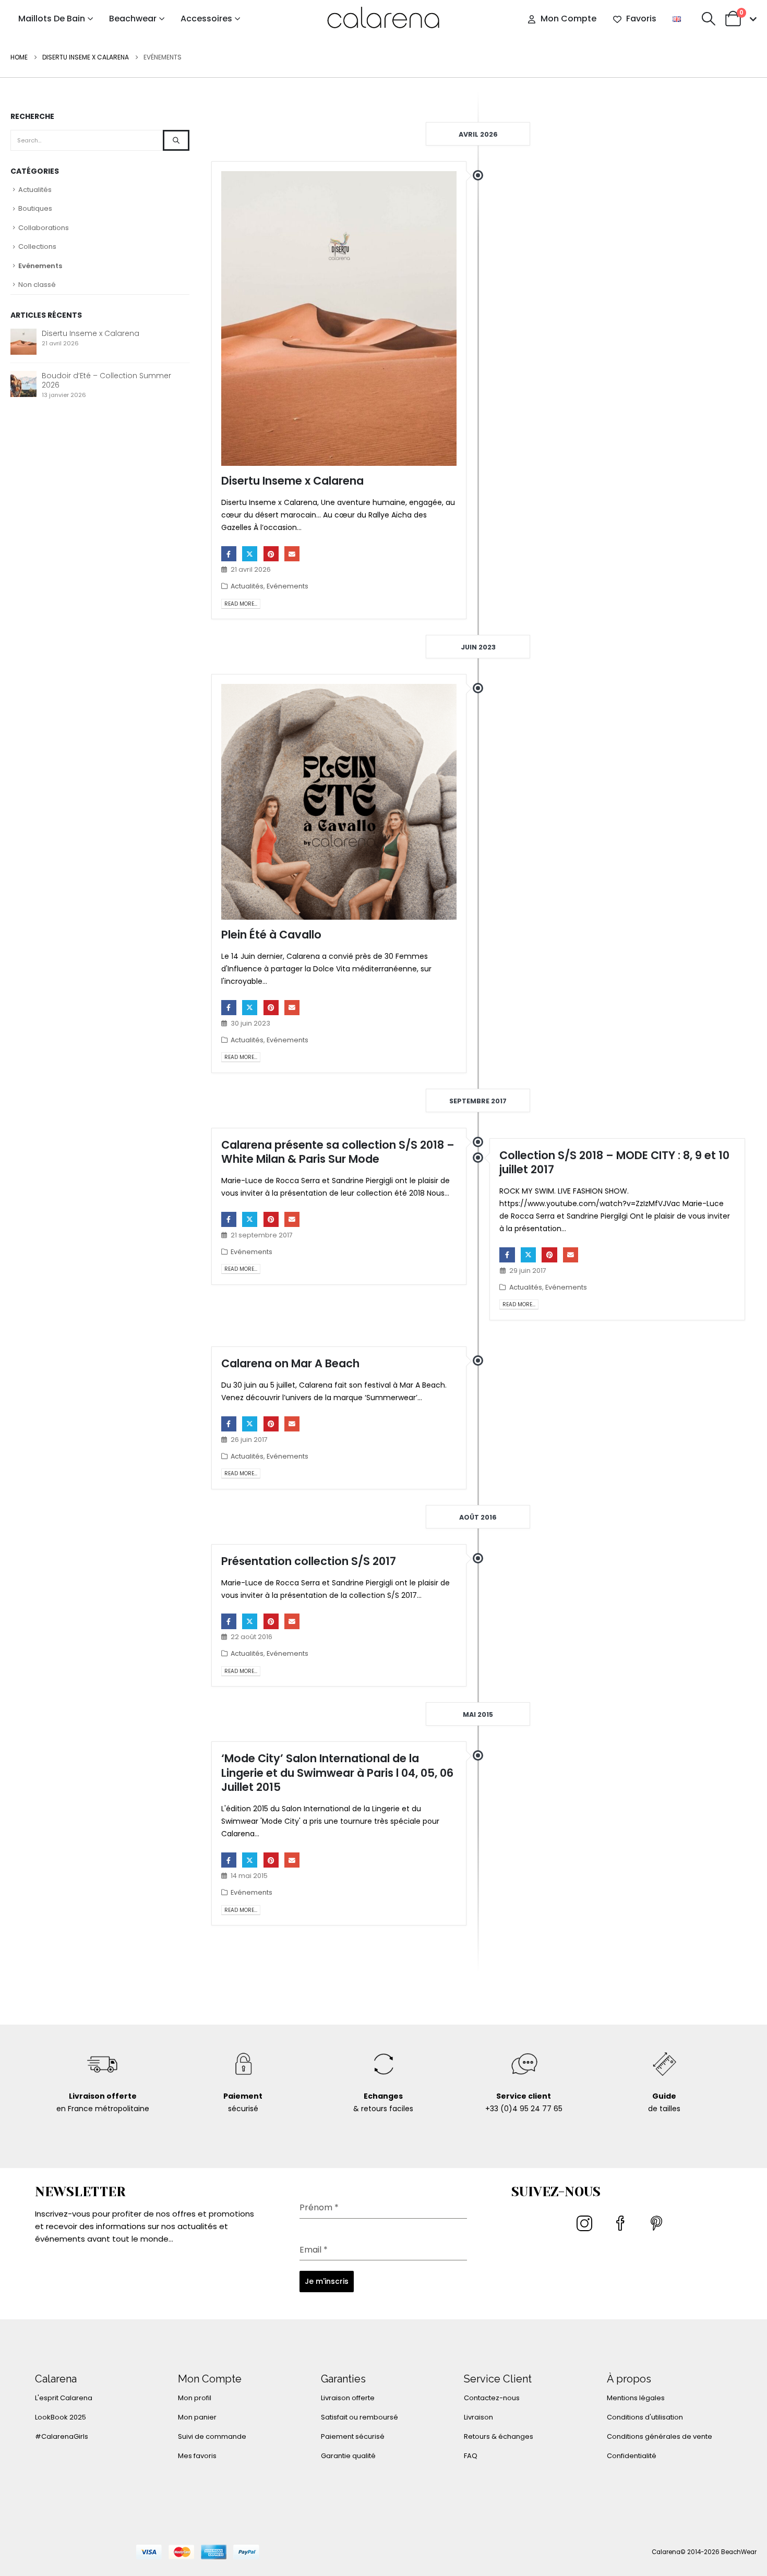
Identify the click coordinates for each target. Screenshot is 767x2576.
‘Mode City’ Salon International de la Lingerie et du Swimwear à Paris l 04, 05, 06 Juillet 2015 (337, 1773)
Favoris (641, 19)
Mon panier (197, 2417)
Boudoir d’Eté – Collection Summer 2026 (106, 380)
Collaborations (44, 228)
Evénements (287, 586)
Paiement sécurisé (353, 2436)
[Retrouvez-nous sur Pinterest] (658, 2228)
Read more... (241, 604)
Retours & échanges (499, 2436)
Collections (37, 246)
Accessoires (206, 19)
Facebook (229, 554)
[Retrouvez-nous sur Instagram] (586, 2228)
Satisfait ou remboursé (359, 2417)
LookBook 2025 (61, 2417)
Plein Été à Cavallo (271, 935)
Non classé (37, 285)
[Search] (176, 140)
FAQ (471, 2456)
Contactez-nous (492, 2398)
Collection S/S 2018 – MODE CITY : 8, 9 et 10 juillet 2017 (614, 1162)
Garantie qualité (348, 2456)
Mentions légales (636, 2398)
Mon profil (195, 2398)
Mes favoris (197, 2456)
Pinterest (271, 554)
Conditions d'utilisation (645, 2417)
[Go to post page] (23, 341)
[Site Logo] (383, 19)
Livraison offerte (348, 2398)
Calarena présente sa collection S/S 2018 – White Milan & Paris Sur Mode (338, 1152)
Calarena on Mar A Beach (290, 1363)
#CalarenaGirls (62, 2436)
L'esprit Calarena (64, 2398)
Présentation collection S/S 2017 (309, 1561)
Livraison (478, 2417)
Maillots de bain (52, 19)
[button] (708, 19)
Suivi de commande (212, 2436)
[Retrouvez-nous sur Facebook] (622, 2228)
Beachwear (133, 19)
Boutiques (35, 208)
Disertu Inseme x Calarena (292, 481)
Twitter (250, 554)
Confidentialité (632, 2456)
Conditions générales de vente (660, 2436)
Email (292, 554)
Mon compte (568, 19)
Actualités (247, 586)
